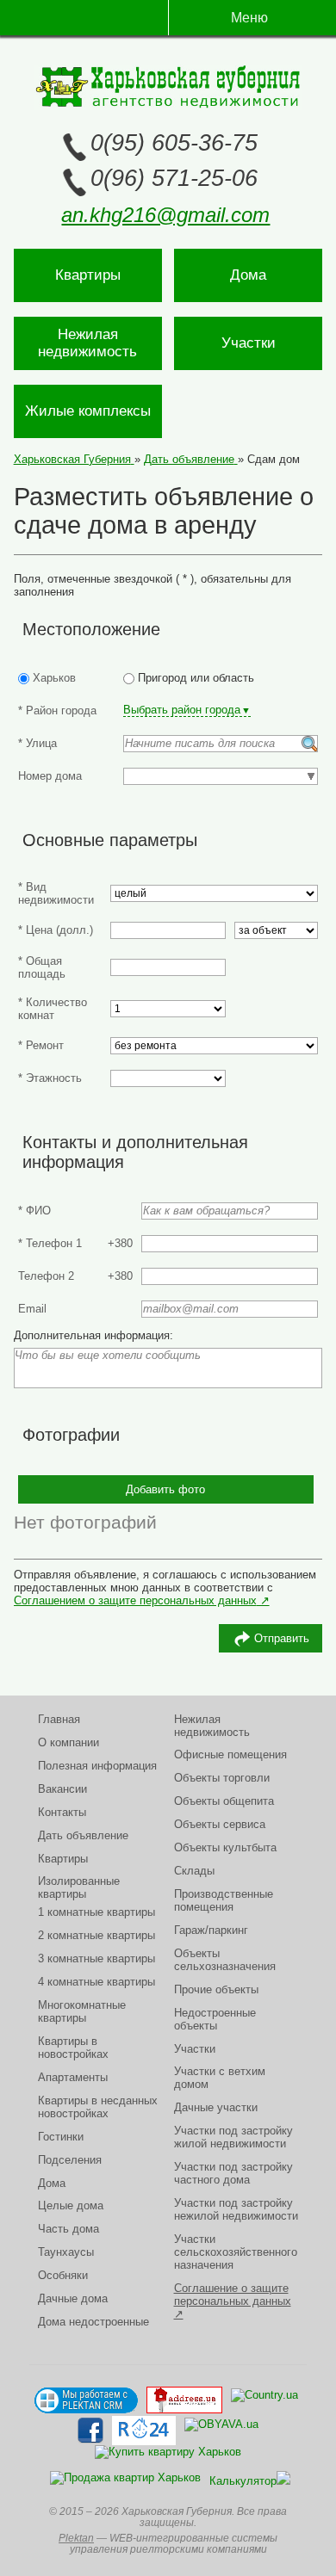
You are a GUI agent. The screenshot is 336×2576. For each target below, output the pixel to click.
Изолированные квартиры (79, 1887)
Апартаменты (73, 2077)
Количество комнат (53, 1009)
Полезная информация (97, 1766)
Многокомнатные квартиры (82, 2011)
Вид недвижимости (56, 893)
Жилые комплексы (88, 411)
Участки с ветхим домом (220, 2078)
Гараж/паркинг (211, 1930)
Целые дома (71, 2205)
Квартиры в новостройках (73, 2048)
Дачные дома (73, 2298)
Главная (59, 1719)
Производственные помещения (224, 1900)
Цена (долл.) (56, 930)
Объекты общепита (224, 1801)
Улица (37, 743)
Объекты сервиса (220, 1824)
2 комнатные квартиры (96, 1935)
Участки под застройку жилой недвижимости (233, 2137)
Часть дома (68, 2229)
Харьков (53, 678)
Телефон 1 (50, 1243)
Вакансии (62, 1789)
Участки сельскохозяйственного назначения (236, 2252)
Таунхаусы (66, 2252)
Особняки (63, 2275)
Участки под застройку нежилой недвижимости (236, 2209)
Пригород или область (194, 678)
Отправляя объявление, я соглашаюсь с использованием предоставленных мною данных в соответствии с (165, 1581)
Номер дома (50, 776)
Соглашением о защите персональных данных (135, 1600)
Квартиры (88, 275)
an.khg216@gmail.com (165, 215)
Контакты (62, 1812)
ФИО (34, 1211)
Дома (248, 275)
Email (32, 1309)
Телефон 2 (46, 1276)
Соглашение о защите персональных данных (233, 2295)
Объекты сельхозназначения (225, 1960)
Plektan (76, 2538)
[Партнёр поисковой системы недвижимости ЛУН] (125, 2484)
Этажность (50, 1078)
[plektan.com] (86, 2400)
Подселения (70, 2160)
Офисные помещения (230, 1754)
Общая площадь (42, 967)
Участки (249, 343)
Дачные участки (216, 2107)
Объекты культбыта (225, 1847)
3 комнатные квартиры (96, 1958)
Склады (194, 1871)
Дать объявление (83, 1835)
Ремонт (41, 1045)
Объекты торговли (222, 1778)
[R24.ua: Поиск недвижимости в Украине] (144, 2431)
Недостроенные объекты (215, 2019)
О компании (68, 1742)
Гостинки (61, 2137)
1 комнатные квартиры (96, 1912)
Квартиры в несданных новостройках (98, 2107)
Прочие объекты (216, 1989)
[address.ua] (184, 2400)
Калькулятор (243, 2481)
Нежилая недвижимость (87, 343)
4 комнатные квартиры (96, 1982)
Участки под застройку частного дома (233, 2173)
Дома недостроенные (93, 2322)
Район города (57, 710)
